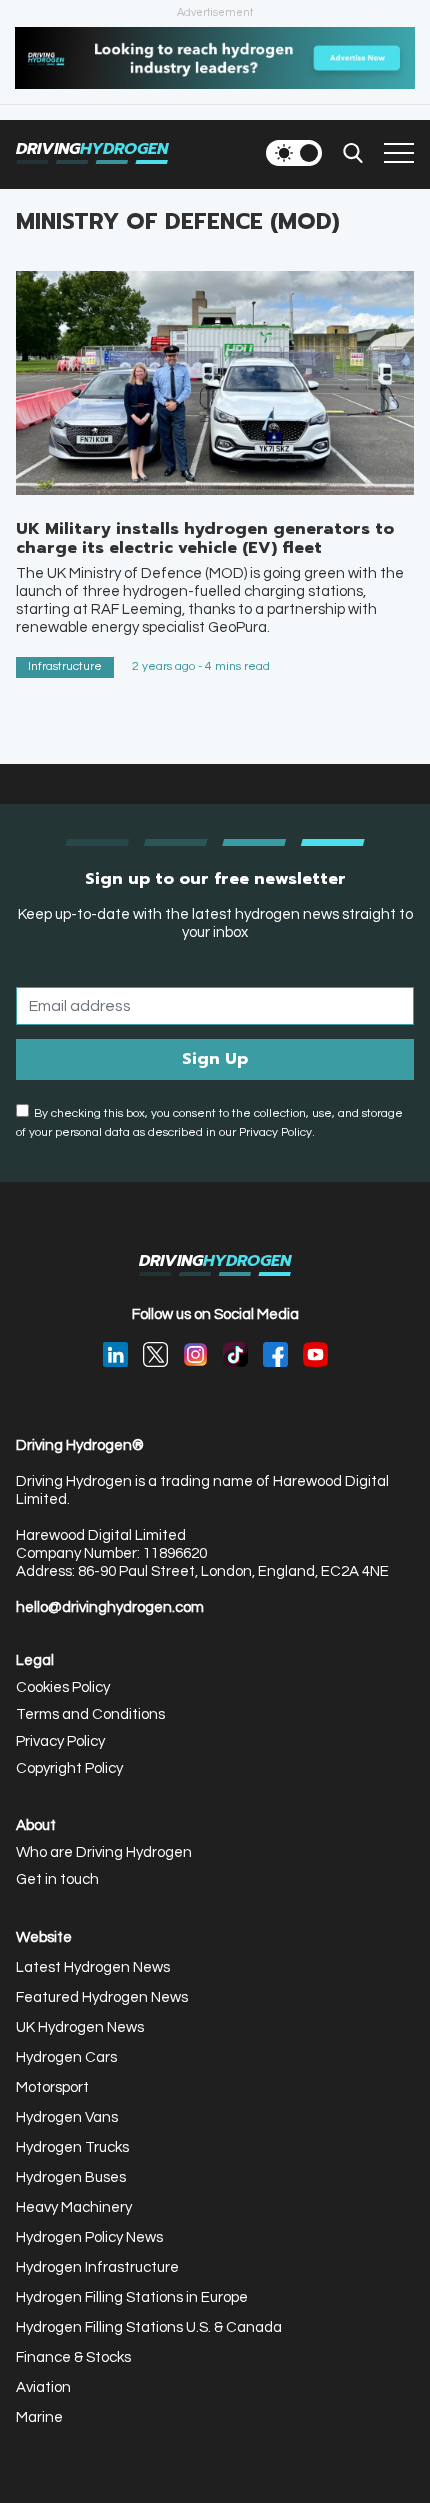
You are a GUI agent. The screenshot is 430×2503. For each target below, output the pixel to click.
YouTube (315, 1354)
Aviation (43, 2387)
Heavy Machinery (74, 2207)
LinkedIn (115, 1354)
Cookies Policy (63, 1687)
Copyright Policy (69, 1768)
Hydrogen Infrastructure (97, 2267)
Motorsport (52, 2087)
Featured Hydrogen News (102, 1997)
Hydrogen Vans (67, 2117)
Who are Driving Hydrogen (104, 1852)
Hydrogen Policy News (89, 2237)
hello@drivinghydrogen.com (110, 1607)
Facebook (275, 1354)
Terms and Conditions (90, 1714)
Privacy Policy (60, 1741)
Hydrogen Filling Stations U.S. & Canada (149, 2327)
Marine (39, 2417)
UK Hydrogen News (80, 2027)
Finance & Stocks (73, 2357)
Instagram (195, 1354)
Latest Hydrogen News (93, 1967)
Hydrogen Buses (71, 2177)
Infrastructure (65, 666)
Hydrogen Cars (66, 2057)
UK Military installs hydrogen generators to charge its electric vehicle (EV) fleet (205, 538)
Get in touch (57, 1879)
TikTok (235, 1354)
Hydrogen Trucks (72, 2147)
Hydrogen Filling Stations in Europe (132, 2297)
